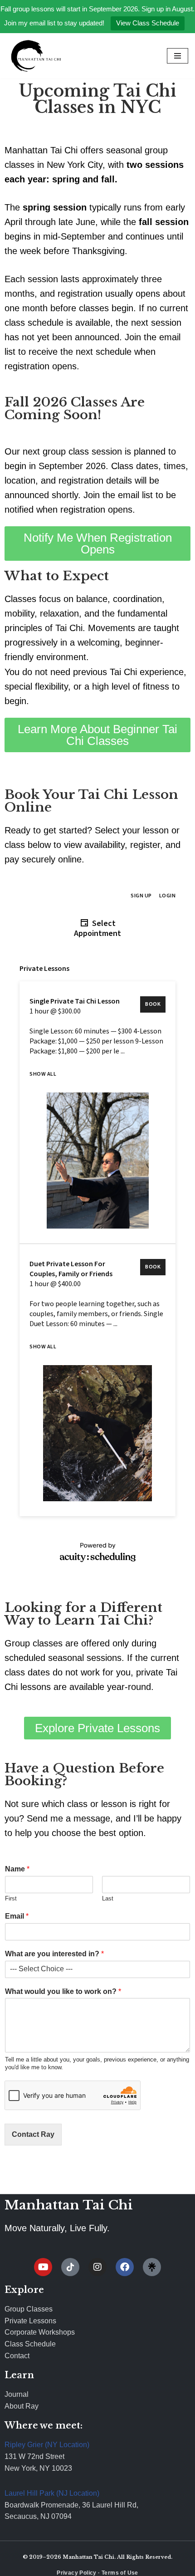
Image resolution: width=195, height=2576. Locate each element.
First (11, 1898)
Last (108, 1898)
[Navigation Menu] (178, 56)
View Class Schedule (148, 23)
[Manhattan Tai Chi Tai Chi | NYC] (34, 56)
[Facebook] (125, 2267)
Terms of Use (120, 2573)
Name (17, 1869)
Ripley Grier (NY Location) (47, 2445)
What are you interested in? (54, 1954)
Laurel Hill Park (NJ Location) (52, 2493)
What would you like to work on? (63, 1991)
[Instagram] (97, 2267)
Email (17, 1916)
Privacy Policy (77, 2573)
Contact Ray (33, 2134)
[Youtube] (43, 2267)
